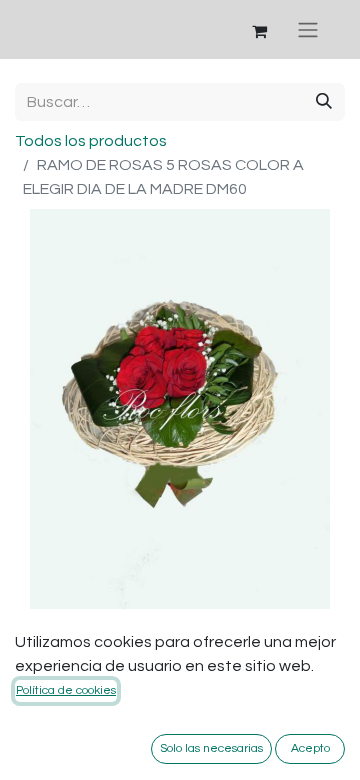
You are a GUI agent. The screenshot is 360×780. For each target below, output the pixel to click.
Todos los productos (91, 141)
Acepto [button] (310, 748)
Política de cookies (66, 690)
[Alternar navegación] (308, 29)
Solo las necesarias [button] (211, 748)
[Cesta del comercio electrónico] (259, 30)
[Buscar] (324, 102)
